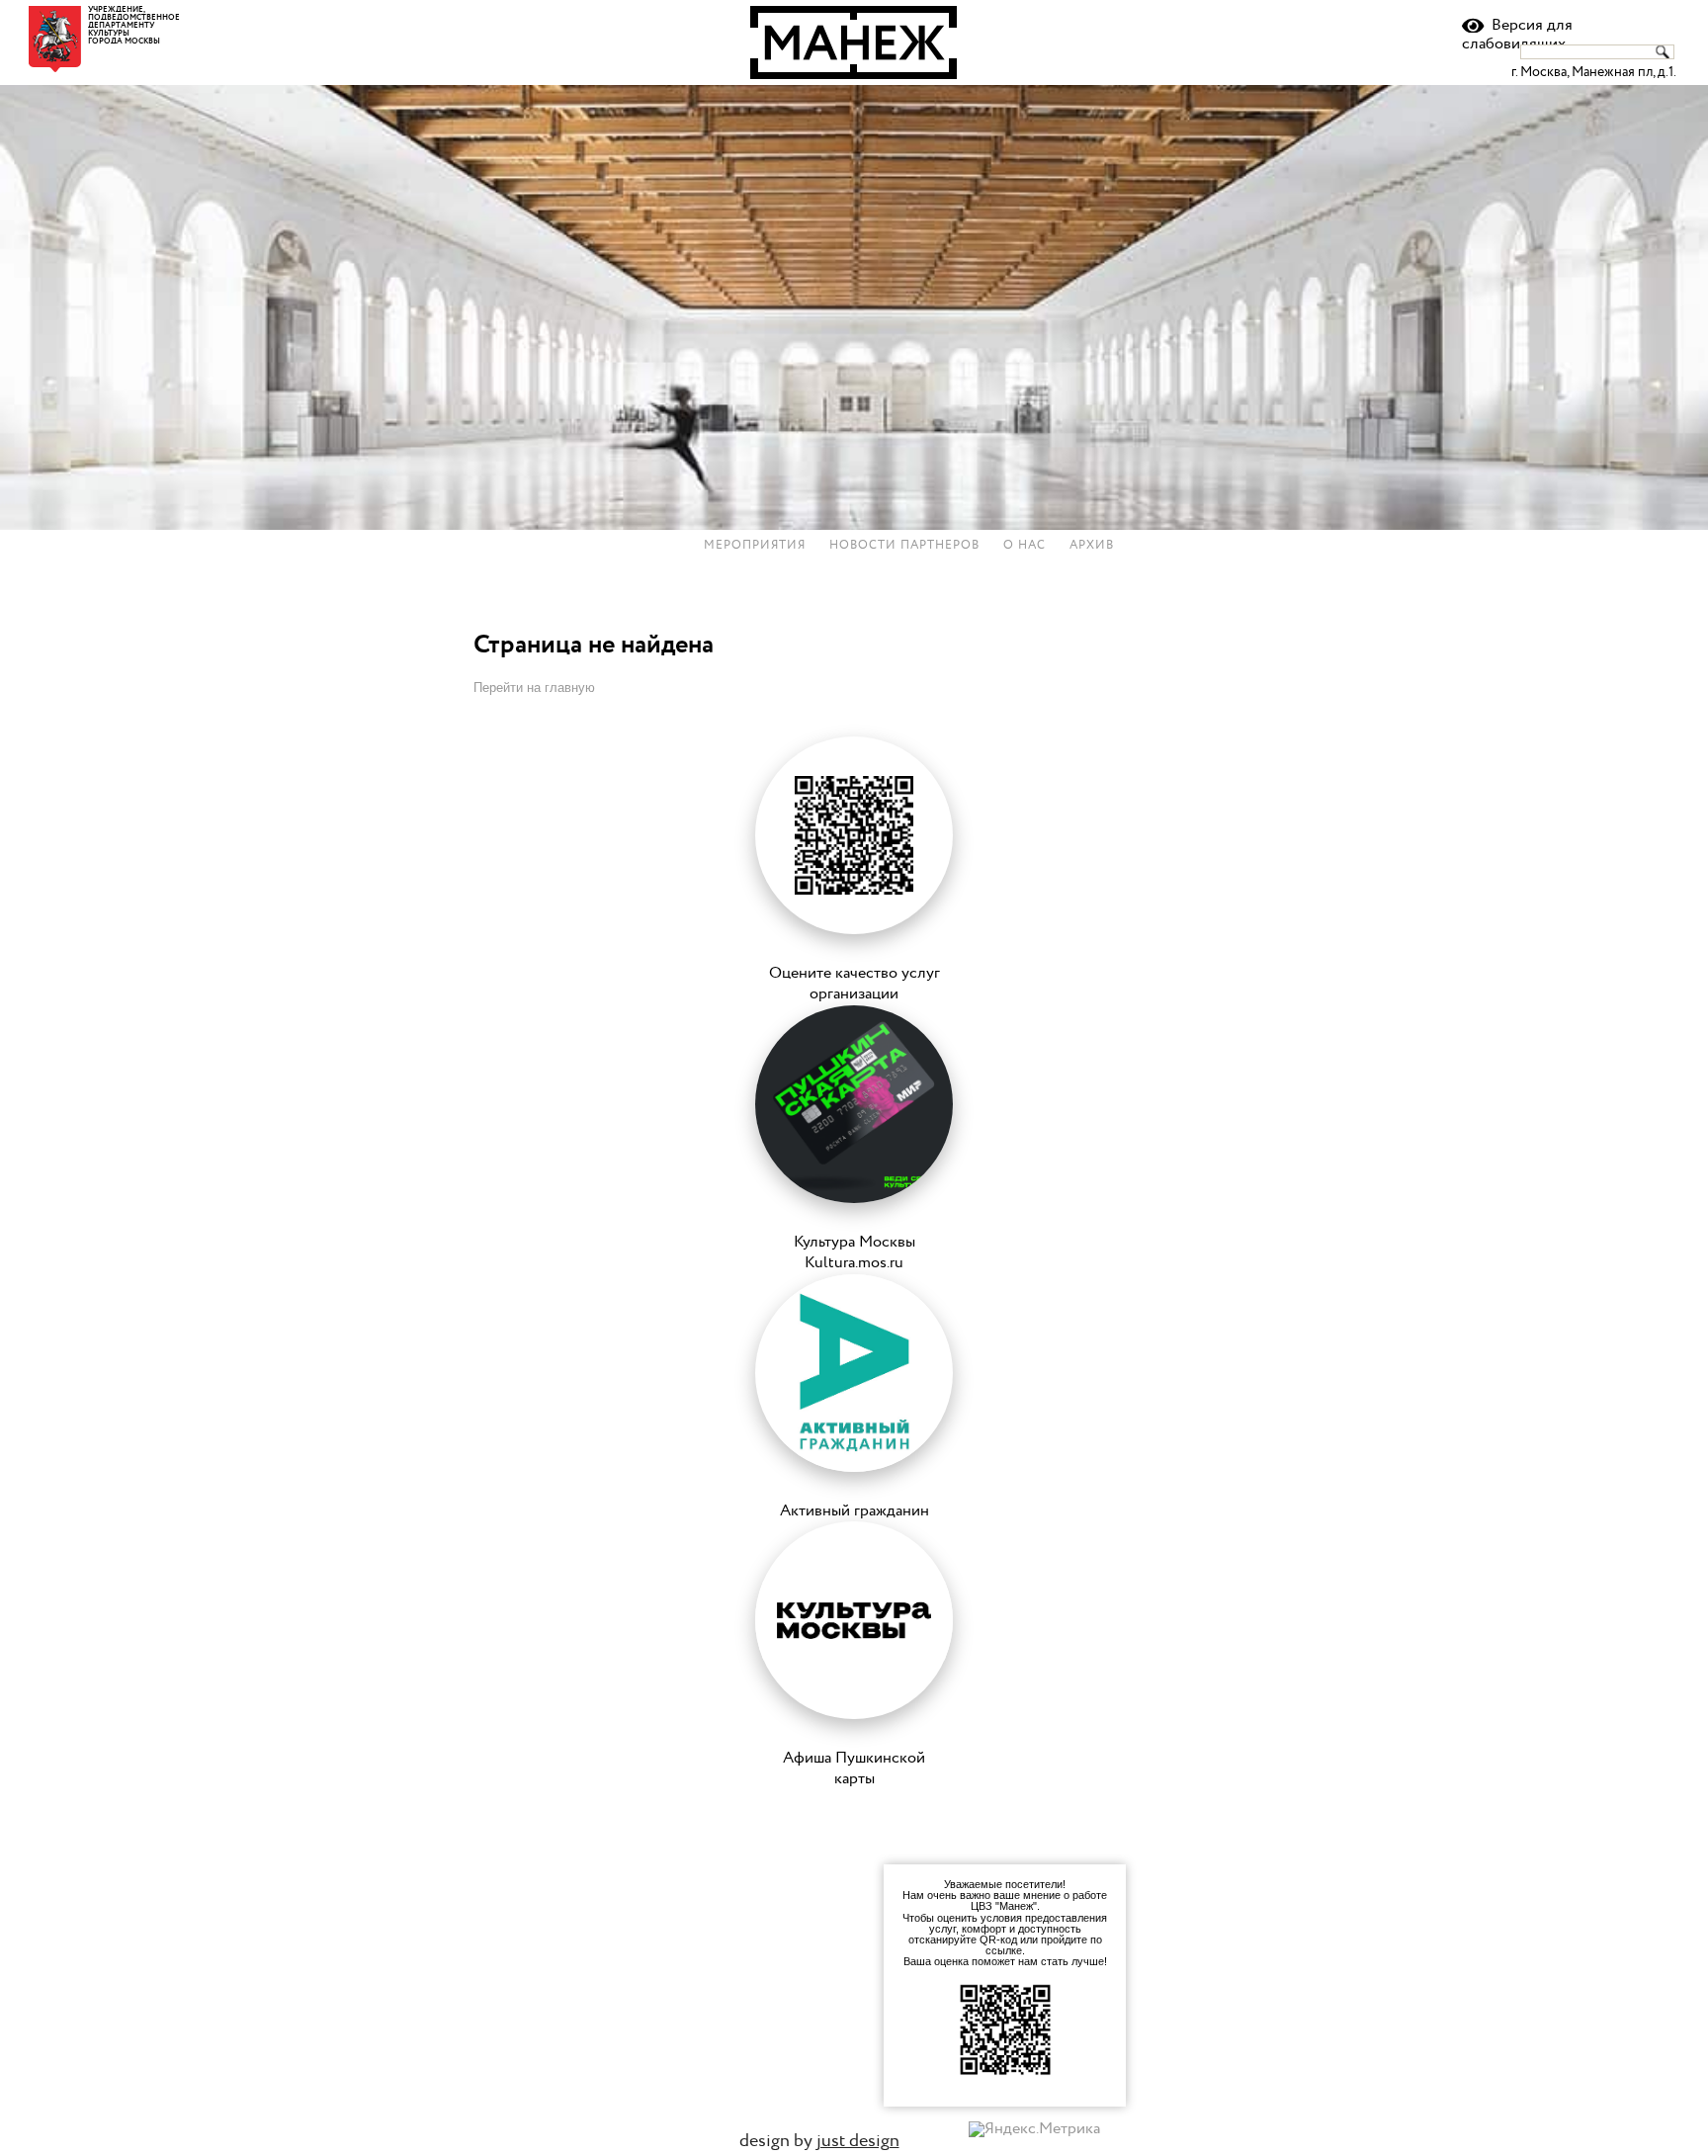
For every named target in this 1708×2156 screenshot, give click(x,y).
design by (819, 2141)
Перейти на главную (534, 688)
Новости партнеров (904, 546)
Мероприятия (755, 546)
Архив (1092, 546)
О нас (1025, 546)
